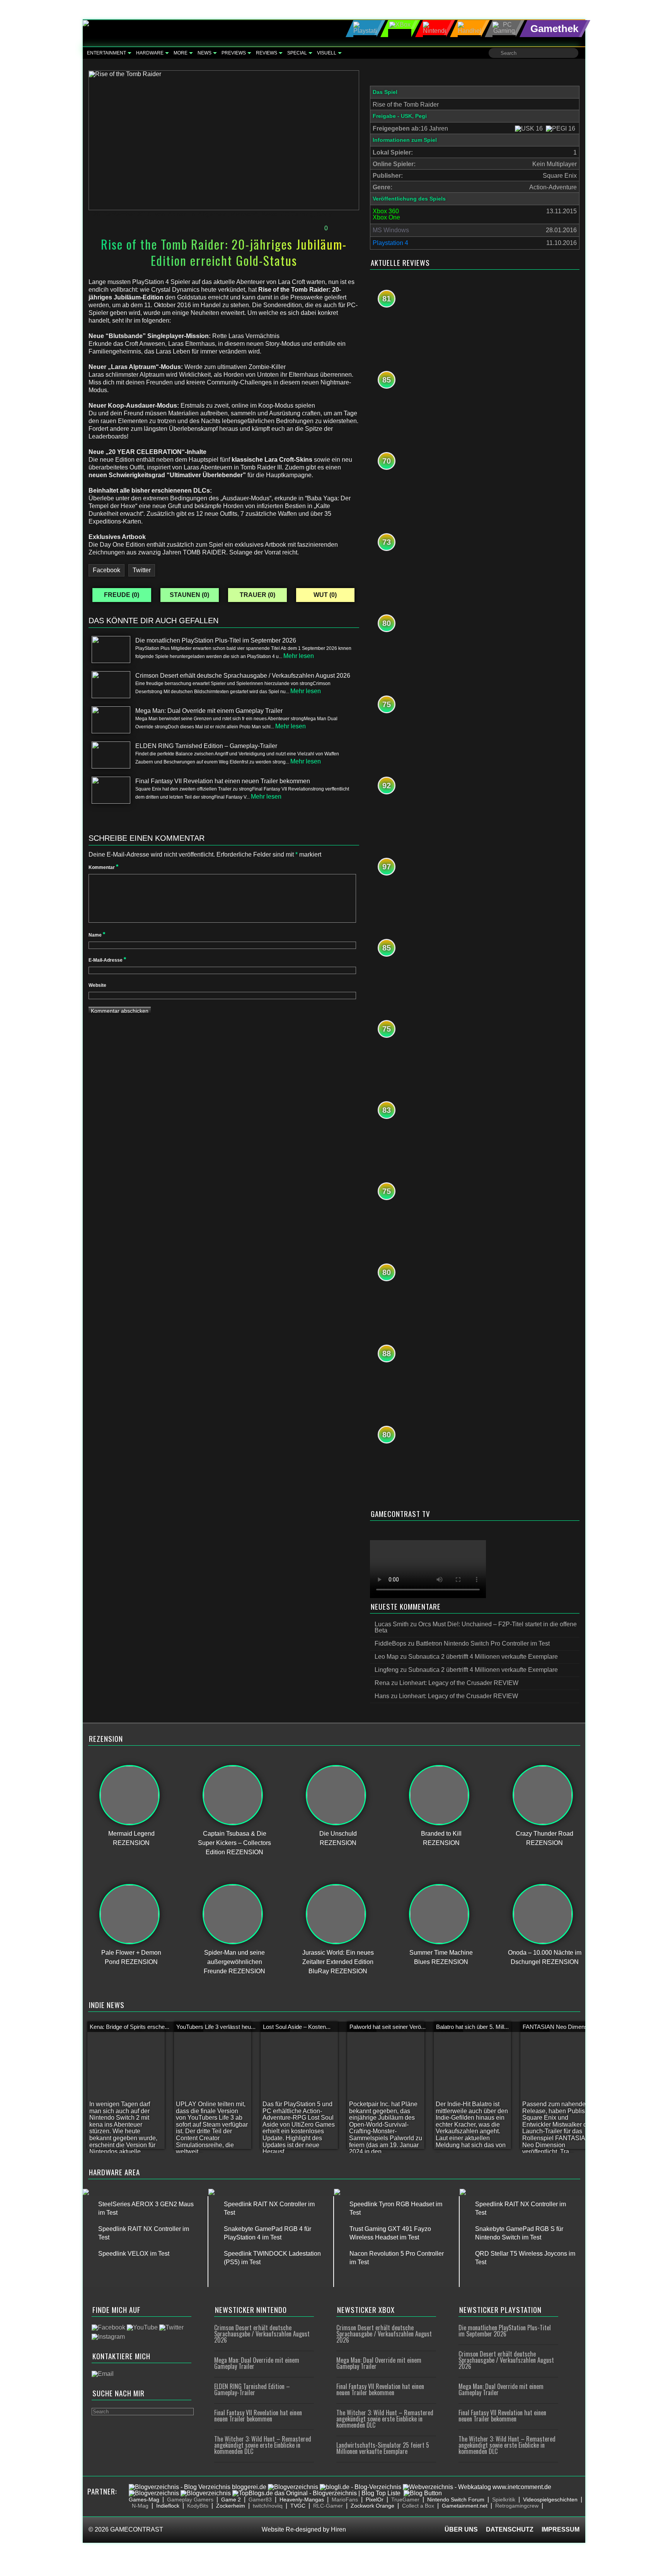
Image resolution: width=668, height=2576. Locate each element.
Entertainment (107, 53)
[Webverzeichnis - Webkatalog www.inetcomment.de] (477, 2487)
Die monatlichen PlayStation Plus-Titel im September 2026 (505, 2331)
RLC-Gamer (328, 2506)
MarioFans (345, 2499)
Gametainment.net (465, 2506)
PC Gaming (297, 214)
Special (297, 53)
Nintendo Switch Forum (456, 2499)
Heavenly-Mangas (302, 2499)
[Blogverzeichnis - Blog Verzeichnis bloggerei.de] (198, 2487)
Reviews (267, 53)
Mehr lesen (299, 656)
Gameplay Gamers (190, 2499)
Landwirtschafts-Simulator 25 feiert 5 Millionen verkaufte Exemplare (383, 2448)
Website (97, 985)
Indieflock (168, 2506)
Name (97, 935)
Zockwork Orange (372, 2506)
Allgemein (213, 214)
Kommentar (103, 867)
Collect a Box (418, 2506)
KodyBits (198, 2506)
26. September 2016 (122, 214)
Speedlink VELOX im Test (134, 2254)
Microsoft (244, 214)
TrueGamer (405, 2499)
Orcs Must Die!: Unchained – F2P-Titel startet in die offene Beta (476, 1627)
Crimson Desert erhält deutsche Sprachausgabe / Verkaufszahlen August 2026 (262, 2334)
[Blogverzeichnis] (293, 2487)
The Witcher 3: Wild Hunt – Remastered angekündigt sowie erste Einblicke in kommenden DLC (263, 2445)
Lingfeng (387, 1670)
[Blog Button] (423, 2493)
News (204, 53)
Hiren (338, 2529)
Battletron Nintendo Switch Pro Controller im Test (483, 1643)
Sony (324, 214)
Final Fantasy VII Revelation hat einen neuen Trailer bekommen (258, 2416)
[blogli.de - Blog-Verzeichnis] (360, 2487)
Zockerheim (231, 2506)
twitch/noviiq (268, 2506)
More (181, 53)
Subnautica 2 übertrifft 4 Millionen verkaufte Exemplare (483, 1657)
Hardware (150, 53)
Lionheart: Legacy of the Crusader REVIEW (459, 1683)
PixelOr (375, 2499)
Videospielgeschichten (550, 2499)
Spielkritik (504, 2499)
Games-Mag (144, 2499)
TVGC (298, 2506)
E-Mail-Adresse (107, 960)
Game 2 (231, 2499)
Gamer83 (260, 2499)
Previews (234, 53)
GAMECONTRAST (137, 2529)
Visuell (327, 53)
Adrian (178, 214)
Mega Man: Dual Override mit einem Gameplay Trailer (257, 2363)
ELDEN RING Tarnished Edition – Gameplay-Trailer (252, 2389)
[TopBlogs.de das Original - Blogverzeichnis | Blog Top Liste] (316, 2493)
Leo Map (387, 1657)
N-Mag (140, 2506)
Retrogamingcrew (517, 2506)
